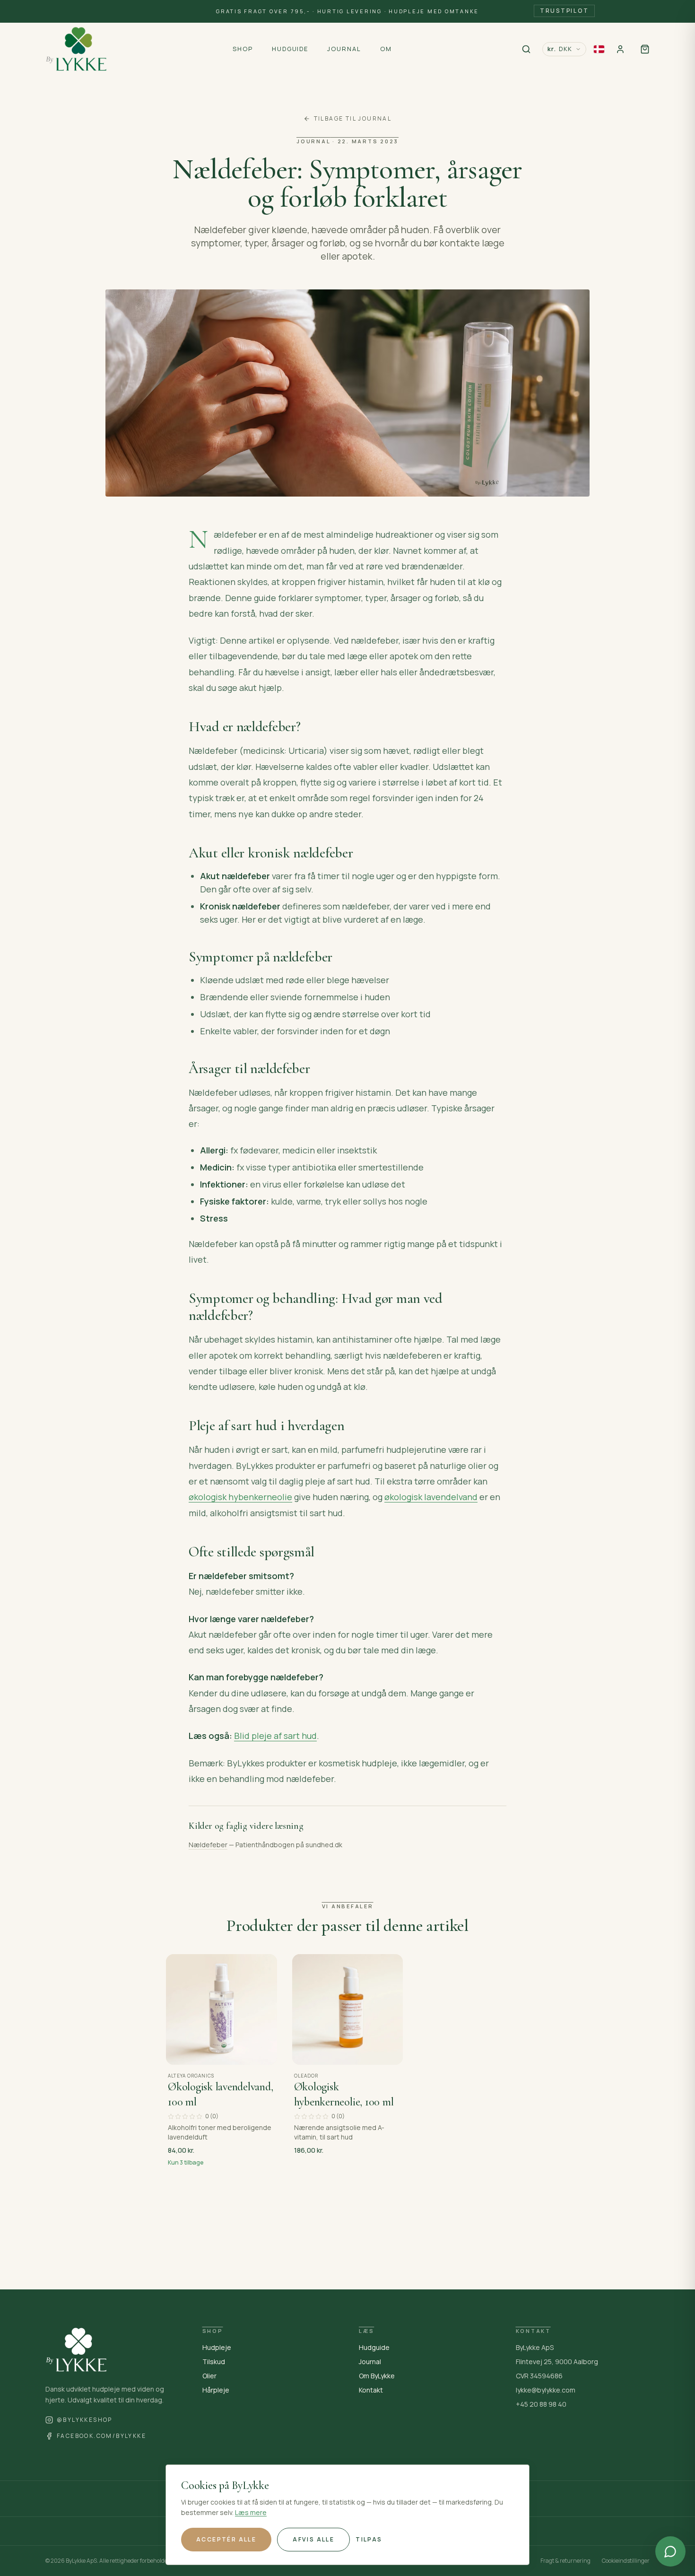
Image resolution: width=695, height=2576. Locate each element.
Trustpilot (565, 11)
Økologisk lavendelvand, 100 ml (220, 2094)
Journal (370, 2362)
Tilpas (369, 2539)
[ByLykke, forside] (76, 49)
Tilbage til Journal (353, 119)
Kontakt (371, 2390)
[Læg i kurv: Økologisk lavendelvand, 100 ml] (263, 2052)
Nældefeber (208, 1845)
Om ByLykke (377, 2376)
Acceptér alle (226, 2539)
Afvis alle (313, 2539)
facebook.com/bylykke (101, 2436)
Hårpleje (216, 2390)
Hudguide (374, 2347)
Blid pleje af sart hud (275, 1736)
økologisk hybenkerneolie (240, 1497)
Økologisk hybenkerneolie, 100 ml (344, 2094)
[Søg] (526, 49)
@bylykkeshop (85, 2420)
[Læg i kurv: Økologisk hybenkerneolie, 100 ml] (389, 2052)
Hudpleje (217, 2347)
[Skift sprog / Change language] (599, 49)
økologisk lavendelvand (431, 1497)
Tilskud (214, 2362)
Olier (209, 2376)
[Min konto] (620, 49)
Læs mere (251, 2512)
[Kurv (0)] (645, 49)
